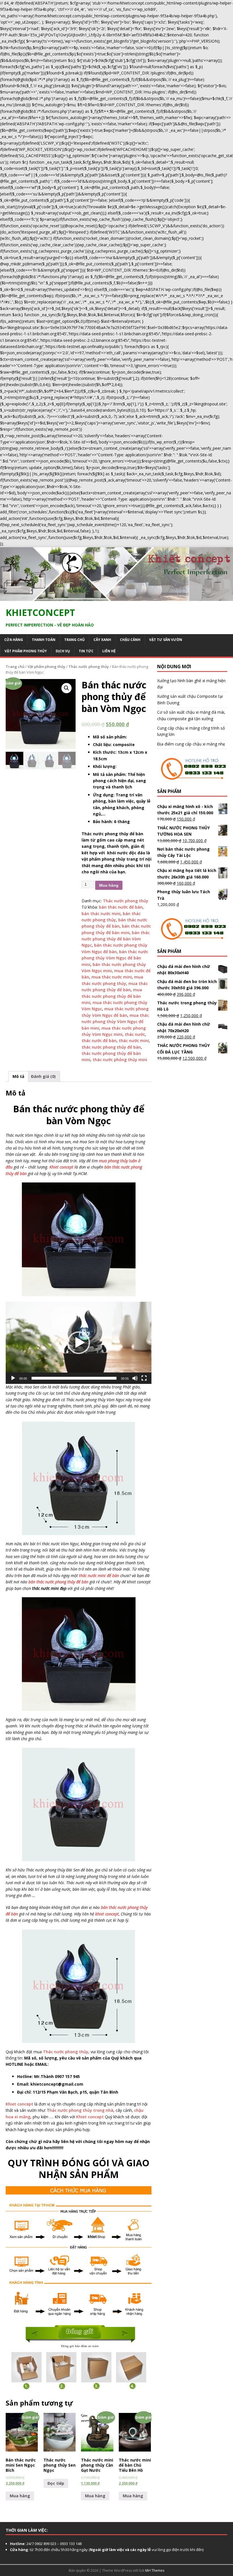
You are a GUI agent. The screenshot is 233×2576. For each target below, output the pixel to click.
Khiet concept (61, 1167)
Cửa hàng (14, 640)
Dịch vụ (63, 651)
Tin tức (86, 651)
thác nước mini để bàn (99, 1576)
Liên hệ (109, 651)
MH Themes (155, 2570)
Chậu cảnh (130, 640)
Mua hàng (109, 885)
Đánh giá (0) (43, 1076)
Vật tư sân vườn (166, 640)
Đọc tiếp (56, 2483)
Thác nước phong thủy (89, 667)
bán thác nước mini (101, 914)
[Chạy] (13, 1378)
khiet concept (107, 1914)
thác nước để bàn (99, 1041)
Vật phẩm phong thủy (26, 651)
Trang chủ (74, 640)
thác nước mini (134, 1041)
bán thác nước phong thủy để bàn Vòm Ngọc (116, 939)
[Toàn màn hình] (144, 1378)
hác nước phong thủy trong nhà (81, 2110)
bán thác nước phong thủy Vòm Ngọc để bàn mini (115, 958)
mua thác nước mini (112, 977)
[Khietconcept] (116, 598)
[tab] (18, 1076)
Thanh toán (44, 640)
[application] (79, 1343)
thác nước (135, 1034)
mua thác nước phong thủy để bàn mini (112, 996)
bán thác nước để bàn (121, 907)
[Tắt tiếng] (135, 1378)
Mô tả (18, 1076)
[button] (79, 1343)
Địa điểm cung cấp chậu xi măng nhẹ (191, 744)
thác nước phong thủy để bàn (111, 1047)
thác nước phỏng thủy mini (120, 1060)
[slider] (74, 1378)
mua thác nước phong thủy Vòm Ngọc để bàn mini (115, 1022)
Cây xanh (102, 640)
